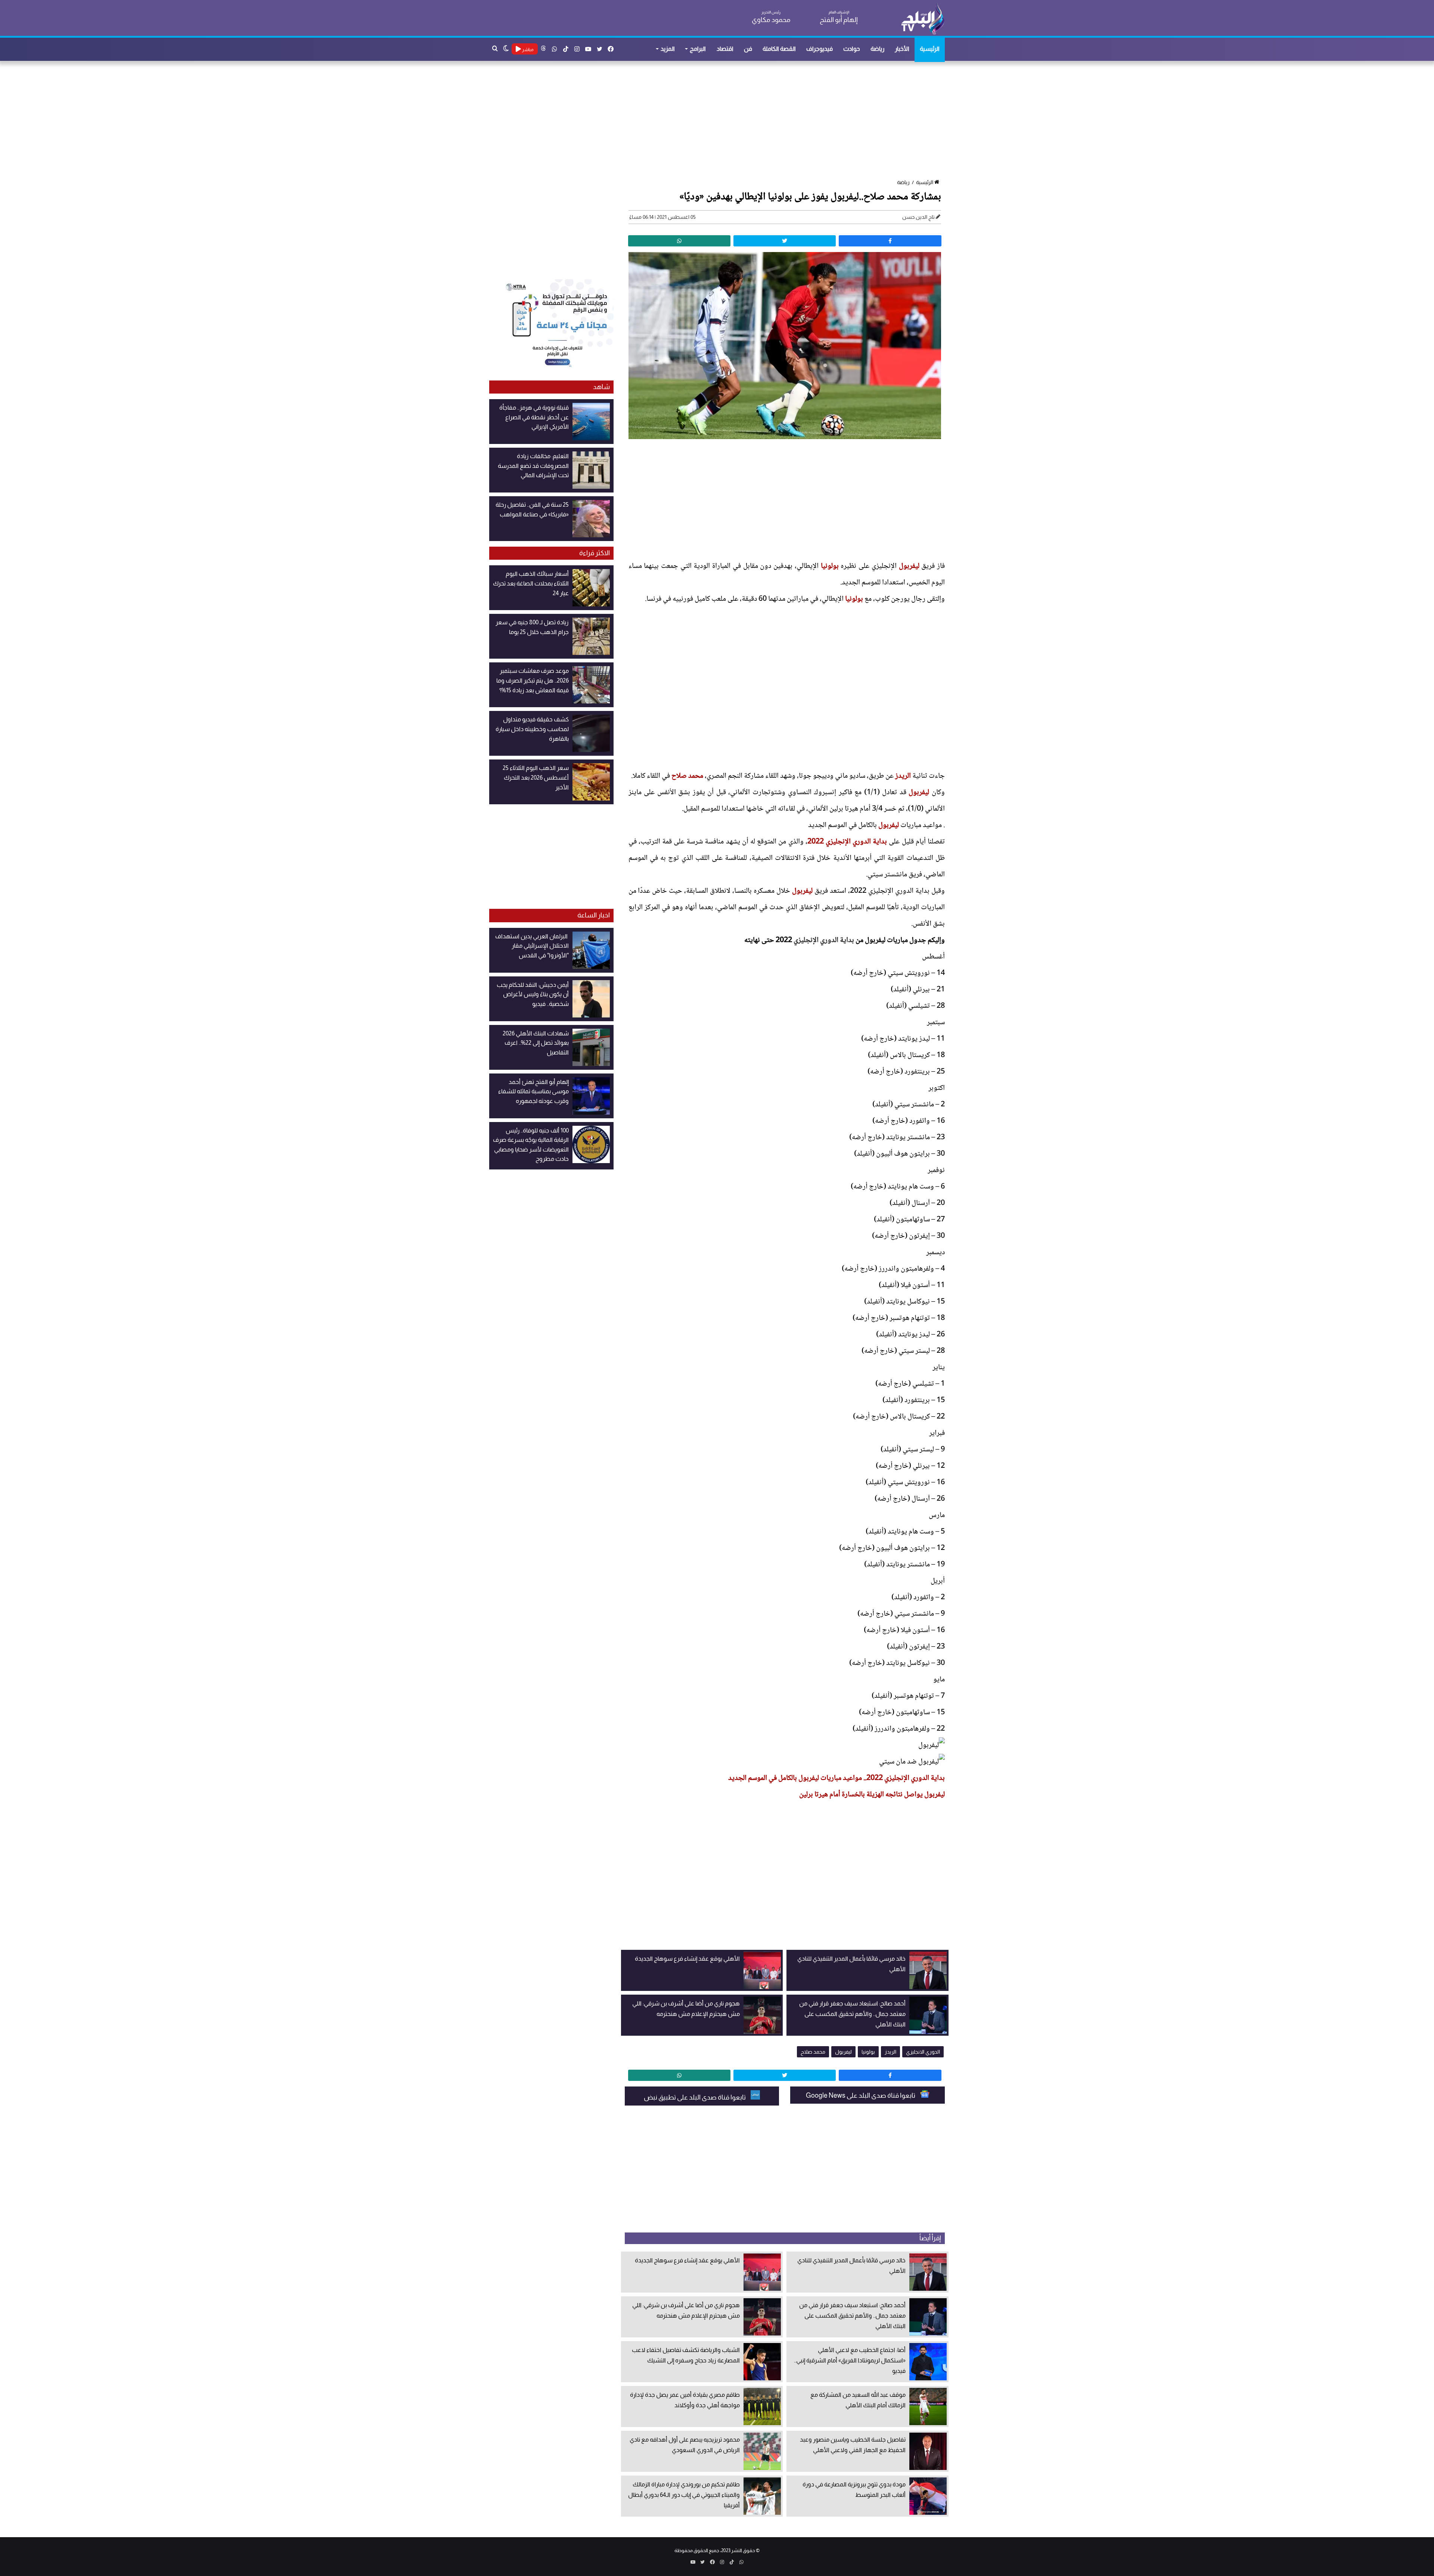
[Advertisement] (721, 121)
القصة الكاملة (779, 49)
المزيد (668, 49)
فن (748, 49)
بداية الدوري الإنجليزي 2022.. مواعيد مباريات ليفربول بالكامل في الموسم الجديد (836, 1778)
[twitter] (785, 241)
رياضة (877, 49)
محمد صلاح (687, 776)
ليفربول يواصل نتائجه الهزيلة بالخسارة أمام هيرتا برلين (872, 1795)
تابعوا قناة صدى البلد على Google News (861, 2095)
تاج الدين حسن (918, 217)
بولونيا (830, 566)
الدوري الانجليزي (923, 2052)
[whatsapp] (679, 241)
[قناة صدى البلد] (923, 19)
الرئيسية (930, 49)
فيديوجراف (820, 49)
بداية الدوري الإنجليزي (824, 941)
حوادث (852, 49)
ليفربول (909, 566)
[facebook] (890, 241)
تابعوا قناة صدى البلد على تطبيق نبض (695, 2097)
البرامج (698, 49)
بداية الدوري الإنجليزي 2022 (847, 842)
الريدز (903, 776)
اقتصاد (725, 49)
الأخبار (902, 49)
